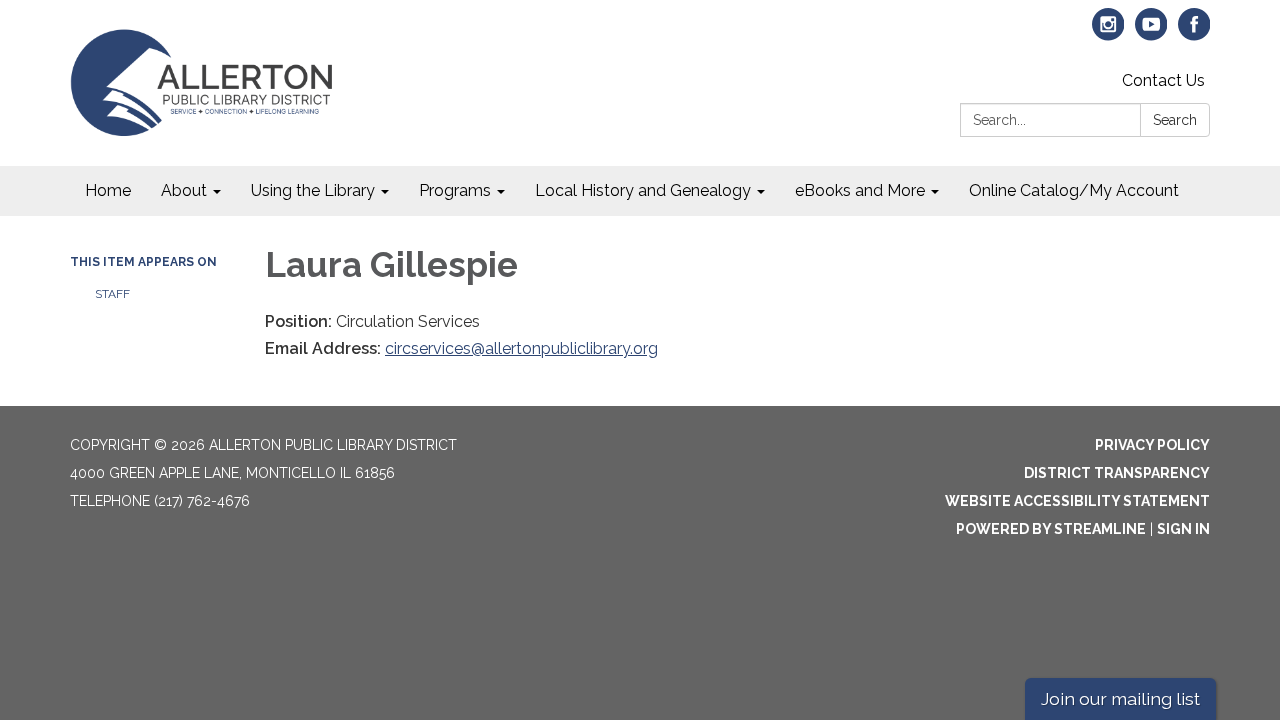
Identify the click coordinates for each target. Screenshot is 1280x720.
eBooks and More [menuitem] (860, 190)
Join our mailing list (1120, 698)
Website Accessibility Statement (1077, 501)
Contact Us (1163, 80)
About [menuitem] (184, 190)
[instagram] (1108, 33)
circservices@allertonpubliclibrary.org (521, 348)
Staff (112, 294)
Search (1175, 120)
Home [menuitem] (108, 190)
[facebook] (1194, 33)
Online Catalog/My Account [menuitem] (1074, 190)
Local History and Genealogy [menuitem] (643, 190)
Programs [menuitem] (455, 190)
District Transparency (1117, 473)
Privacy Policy (1152, 445)
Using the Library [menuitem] (313, 190)
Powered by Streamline (1051, 529)
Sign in (1183, 529)
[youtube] (1151, 33)
